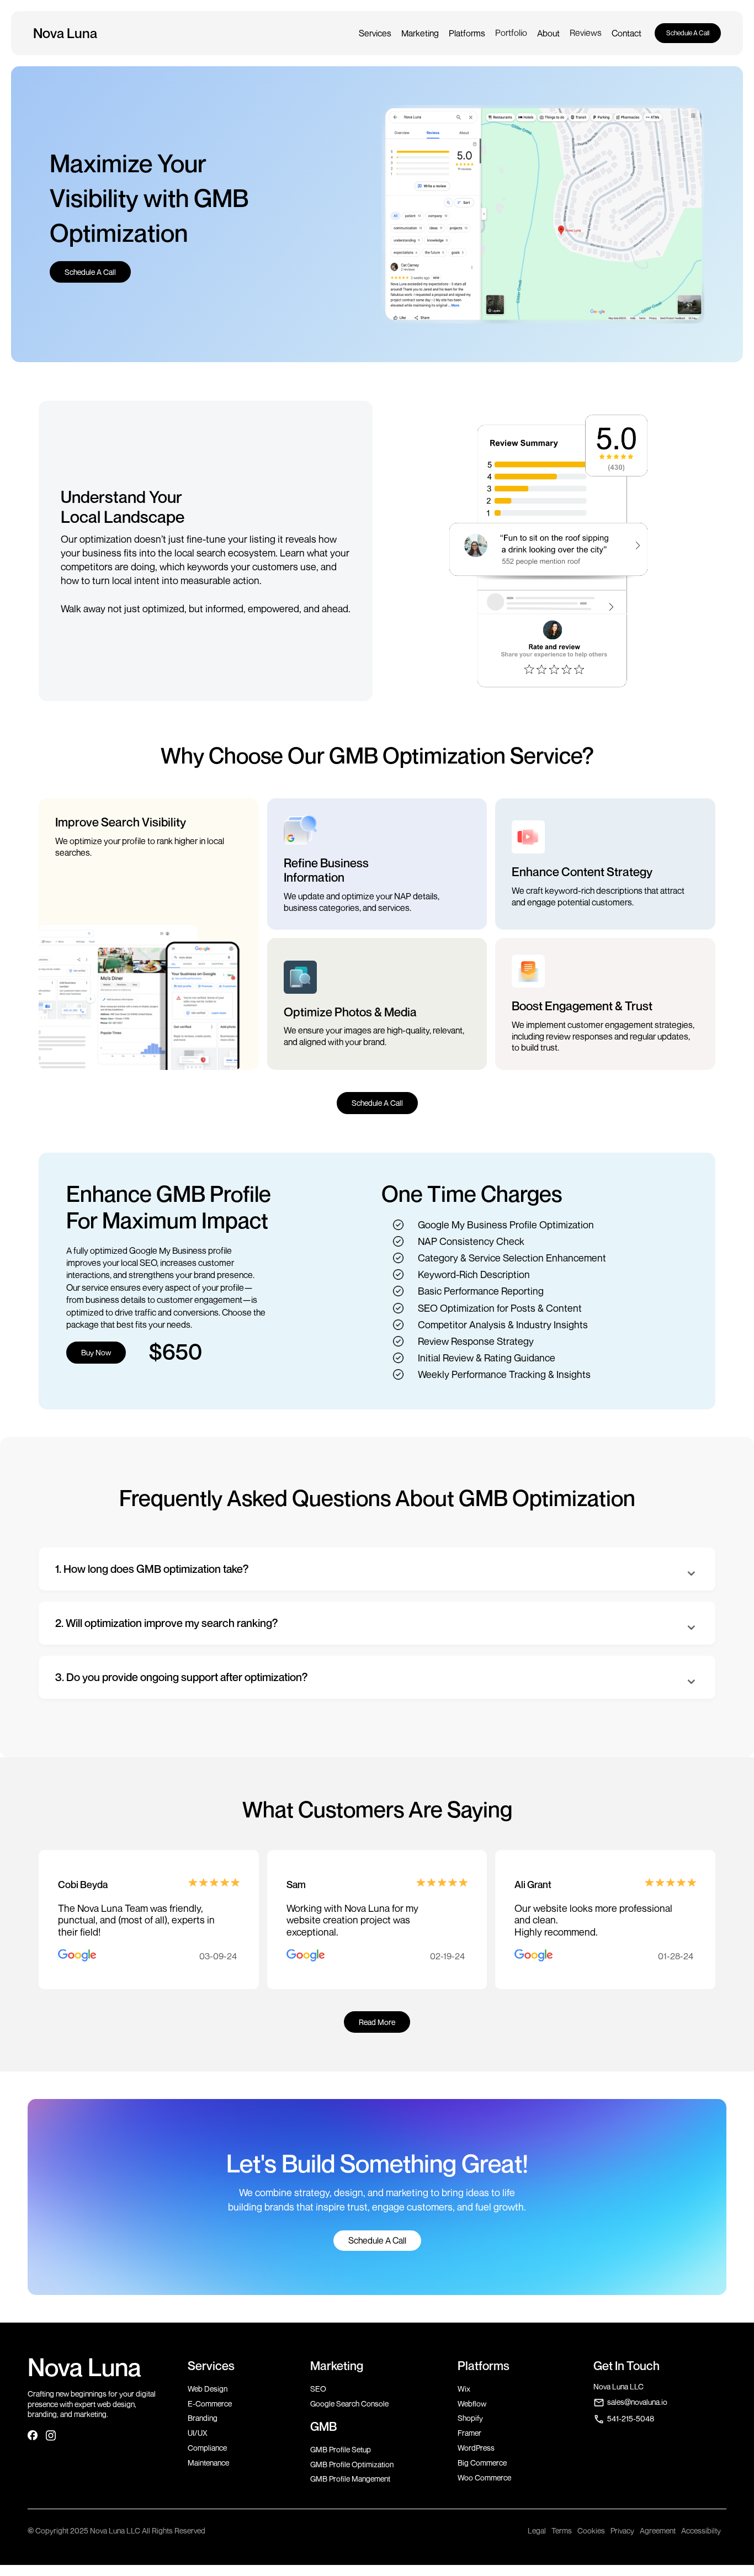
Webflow (472, 2403)
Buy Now (96, 1352)
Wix (464, 2389)
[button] (375, 33)
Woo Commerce (484, 2477)
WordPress (476, 2448)
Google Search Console (349, 2403)
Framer (469, 2433)
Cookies (591, 2530)
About (548, 33)
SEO (318, 2389)
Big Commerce (482, 2463)
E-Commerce (210, 2403)
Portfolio (511, 33)
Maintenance (208, 2463)
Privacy (622, 2530)
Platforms (467, 33)
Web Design (208, 2389)
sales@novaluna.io (637, 2402)
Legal (537, 2530)
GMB (323, 2426)
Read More (377, 2022)
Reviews (586, 33)
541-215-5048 (631, 2418)
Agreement (658, 2530)
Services (375, 33)
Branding (203, 2418)
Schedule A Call (688, 33)
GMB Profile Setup (341, 2449)
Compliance (207, 2448)
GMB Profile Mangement (350, 2479)
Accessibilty (701, 2530)
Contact (626, 33)
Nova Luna (84, 2367)
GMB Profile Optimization (352, 2464)
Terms (562, 2530)
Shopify (470, 2418)
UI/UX (198, 2433)
